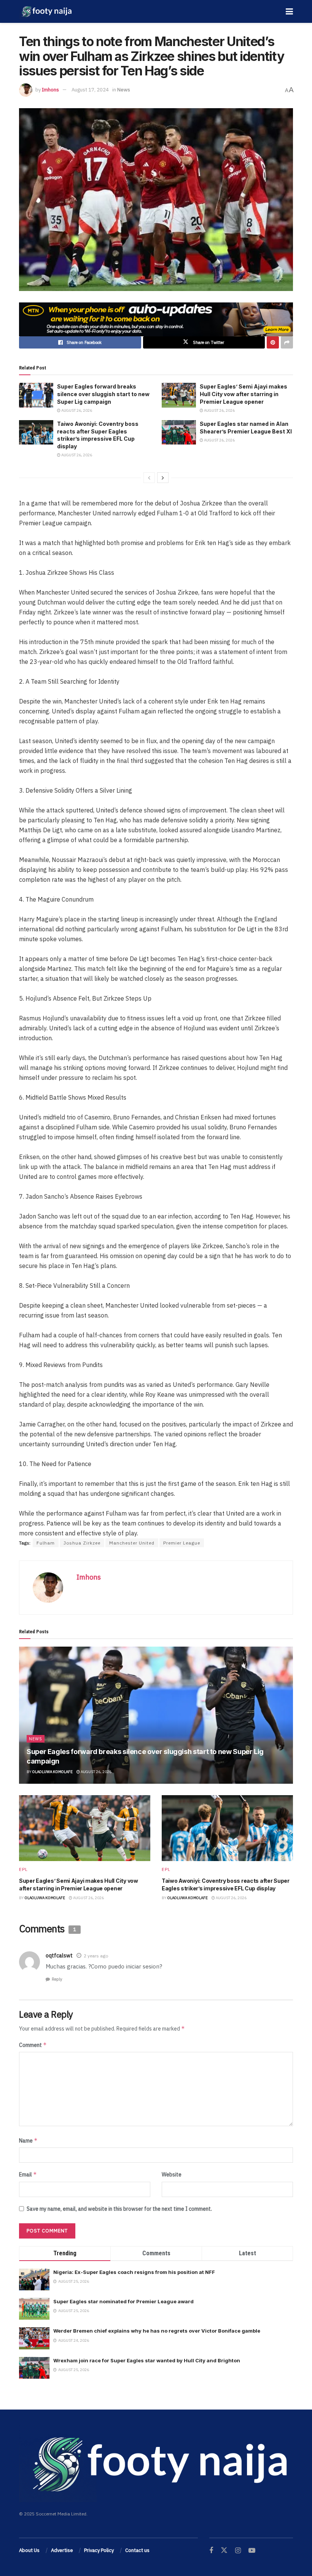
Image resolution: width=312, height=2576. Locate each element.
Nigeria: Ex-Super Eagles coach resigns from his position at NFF (134, 2272)
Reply (57, 1979)
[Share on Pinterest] (273, 342)
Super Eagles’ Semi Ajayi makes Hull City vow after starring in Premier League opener (244, 394)
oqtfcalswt (59, 1956)
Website (172, 2175)
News (124, 90)
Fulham (46, 1543)
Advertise (62, 2550)
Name (28, 2140)
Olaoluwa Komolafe (53, 1772)
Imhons (50, 90)
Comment (33, 2045)
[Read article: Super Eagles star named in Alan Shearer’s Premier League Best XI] (179, 432)
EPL (23, 1869)
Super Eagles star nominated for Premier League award (123, 2301)
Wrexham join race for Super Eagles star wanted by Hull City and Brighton (147, 2360)
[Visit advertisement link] (156, 319)
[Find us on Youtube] (252, 2551)
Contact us (137, 2550)
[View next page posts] (163, 478)
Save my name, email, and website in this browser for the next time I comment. (119, 2209)
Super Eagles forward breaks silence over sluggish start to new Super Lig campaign (103, 394)
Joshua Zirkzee (82, 1543)
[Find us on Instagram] (238, 2551)
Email (28, 2174)
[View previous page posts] (149, 478)
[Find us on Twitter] (224, 2550)
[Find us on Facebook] (211, 2551)
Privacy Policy (99, 2550)
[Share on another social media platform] (287, 342)
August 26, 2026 (76, 410)
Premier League (182, 1543)
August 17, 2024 (90, 90)
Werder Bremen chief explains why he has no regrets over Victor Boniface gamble (157, 2331)
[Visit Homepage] (46, 11)
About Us (29, 2550)
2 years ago (96, 1956)
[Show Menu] (289, 11)
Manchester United (132, 1543)
